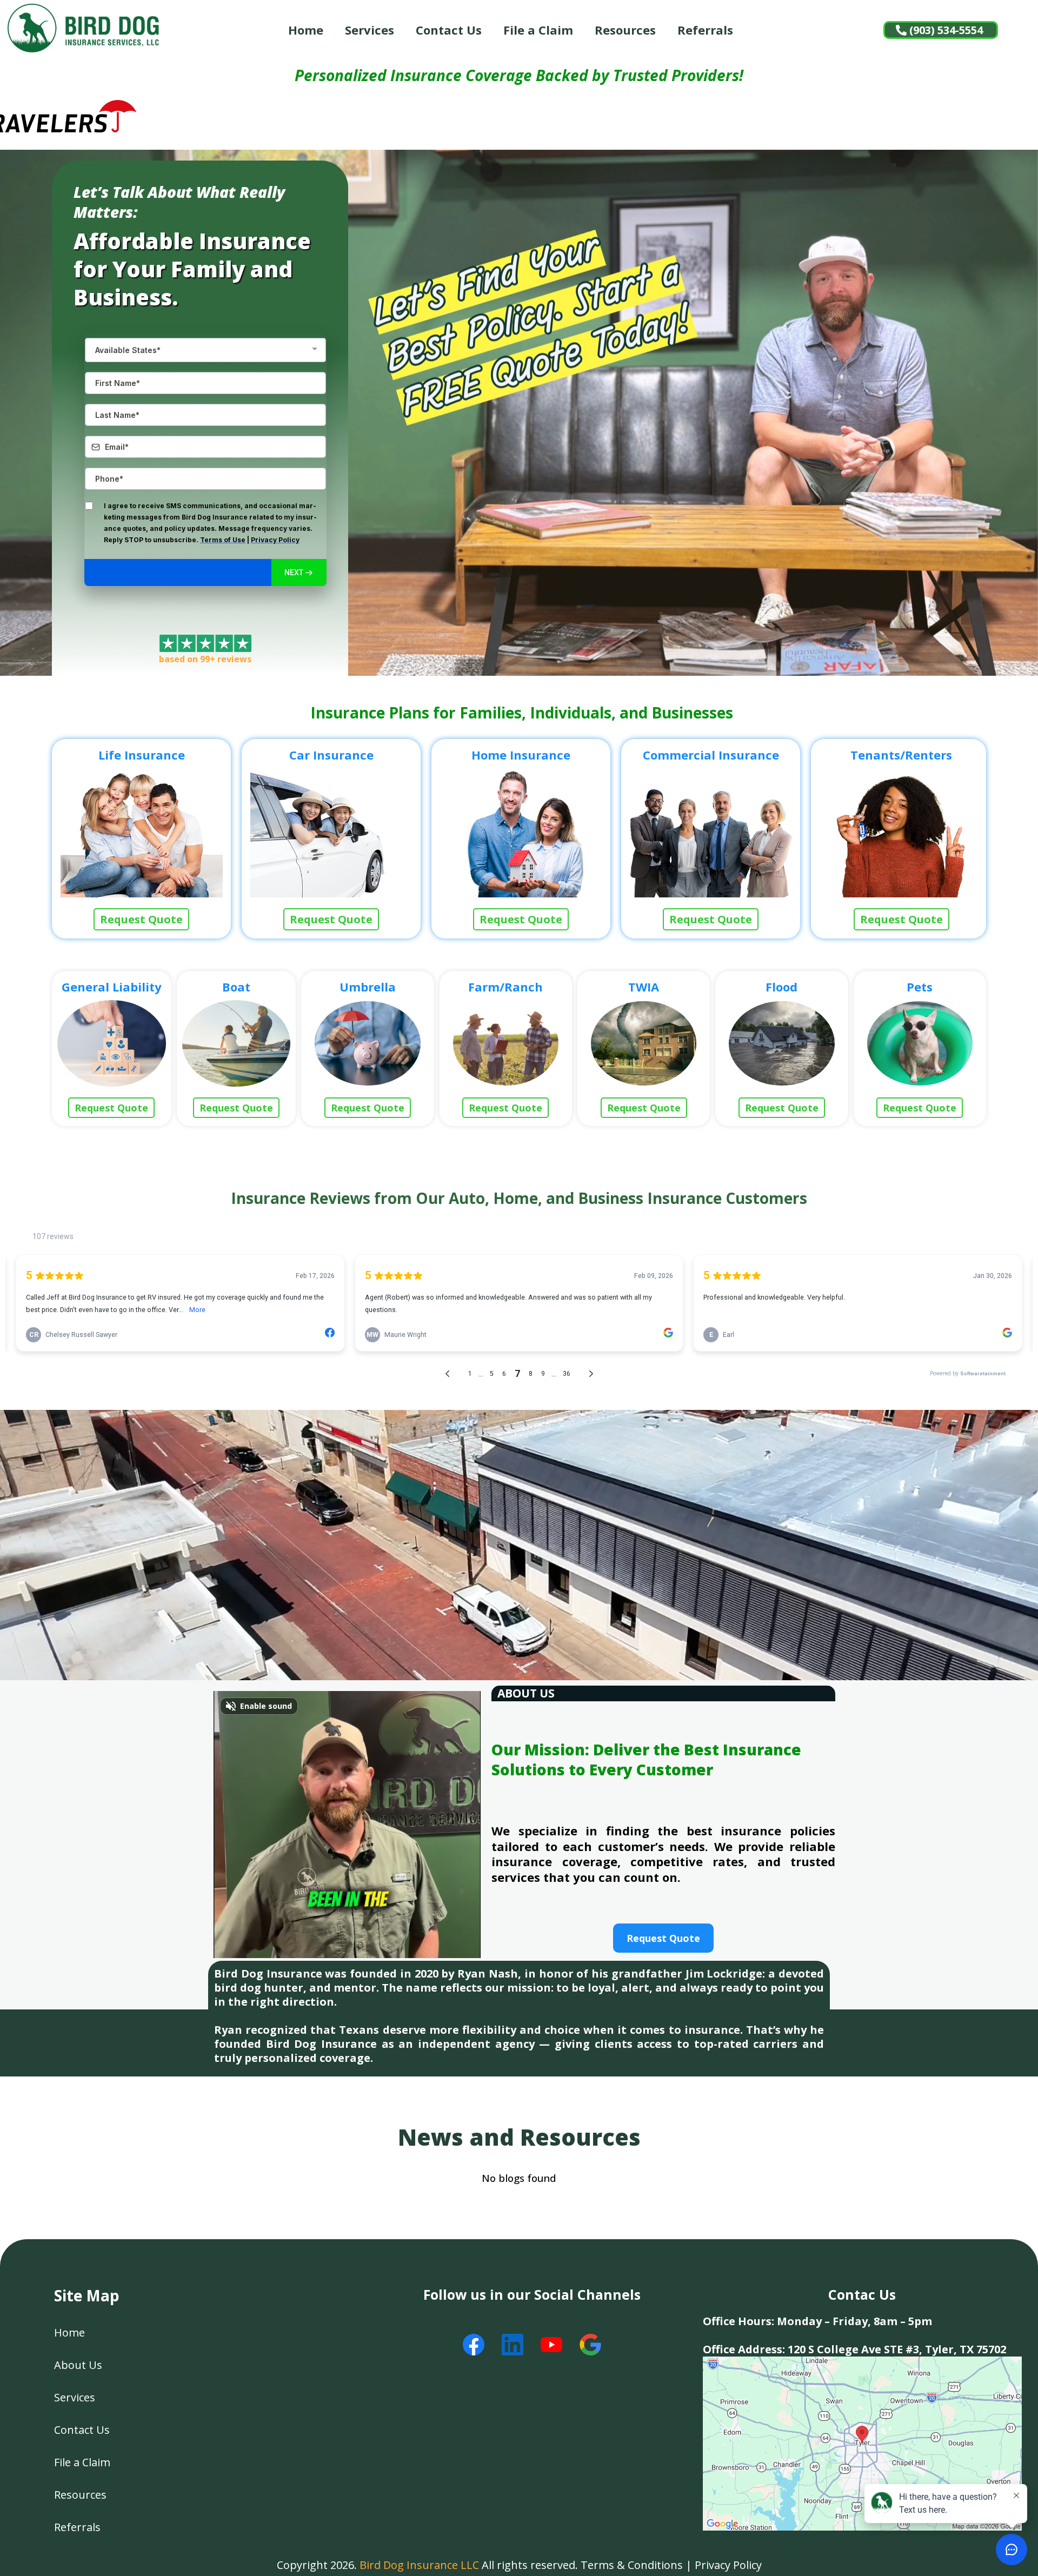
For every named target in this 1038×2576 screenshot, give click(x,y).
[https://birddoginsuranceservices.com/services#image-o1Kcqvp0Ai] (367, 1043)
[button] (299, 573)
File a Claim (538, 30)
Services (370, 30)
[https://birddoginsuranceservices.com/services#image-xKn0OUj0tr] (781, 1043)
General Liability (112, 987)
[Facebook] (474, 2345)
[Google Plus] (590, 2345)
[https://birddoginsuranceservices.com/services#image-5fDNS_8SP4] (901, 832)
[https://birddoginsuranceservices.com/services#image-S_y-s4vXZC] (711, 832)
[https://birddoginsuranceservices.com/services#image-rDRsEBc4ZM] (506, 1043)
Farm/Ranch (505, 987)
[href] (862, 2443)
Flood (781, 987)
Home (306, 30)
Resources (625, 30)
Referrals (705, 30)
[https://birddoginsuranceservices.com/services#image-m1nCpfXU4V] (112, 1043)
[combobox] (205, 350)
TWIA (644, 987)
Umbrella (368, 987)
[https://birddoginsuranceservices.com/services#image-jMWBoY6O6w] (521, 832)
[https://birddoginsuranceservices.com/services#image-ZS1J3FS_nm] (331, 832)
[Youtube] (551, 2345)
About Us (78, 2365)
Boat (236, 987)
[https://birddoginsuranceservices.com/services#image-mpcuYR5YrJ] (237, 1043)
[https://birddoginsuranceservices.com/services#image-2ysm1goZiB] (142, 832)
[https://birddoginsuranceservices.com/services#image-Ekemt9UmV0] (644, 1043)
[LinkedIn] (513, 2345)
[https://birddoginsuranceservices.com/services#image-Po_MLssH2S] (920, 1043)
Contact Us (449, 30)
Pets (920, 987)
